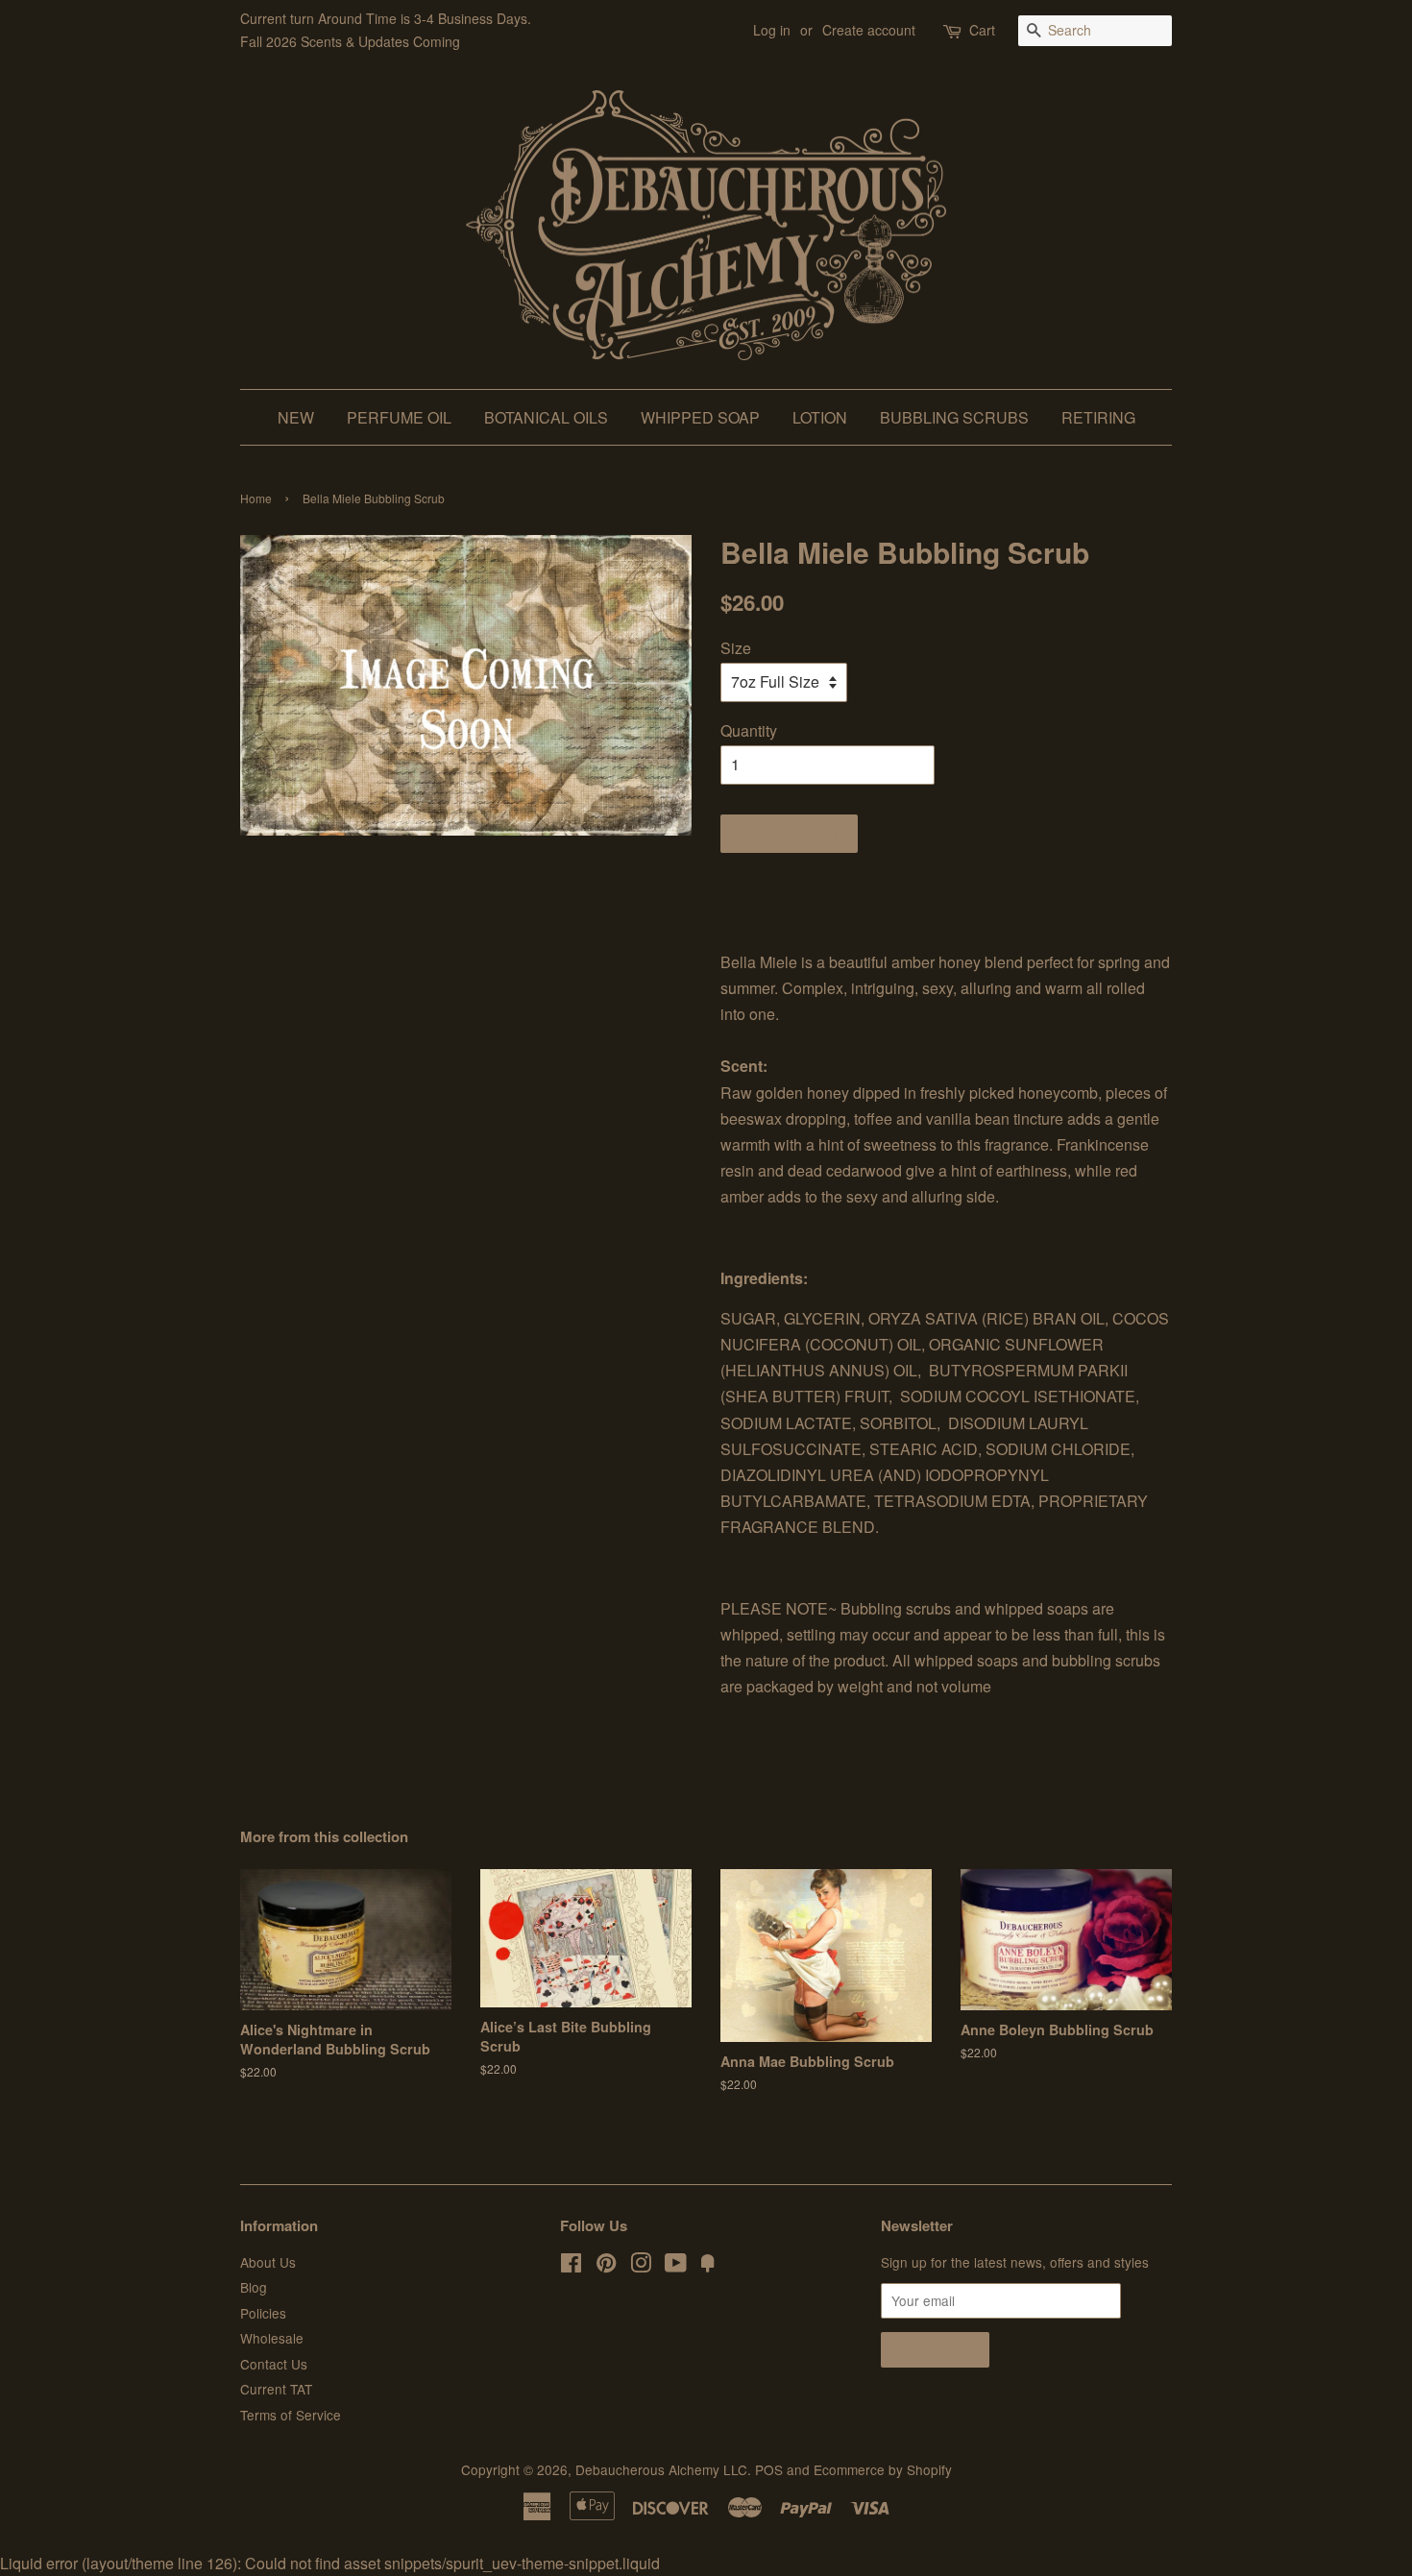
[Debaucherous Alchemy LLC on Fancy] (708, 2266)
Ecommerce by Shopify (883, 2469)
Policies (263, 2313)
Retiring (1098, 417)
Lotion (820, 417)
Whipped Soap (700, 417)
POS (769, 2469)
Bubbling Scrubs (954, 417)
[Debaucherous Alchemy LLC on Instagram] (641, 2266)
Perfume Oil (399, 417)
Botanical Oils (546, 417)
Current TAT (276, 2389)
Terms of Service (291, 2415)
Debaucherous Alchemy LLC (661, 2469)
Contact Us (274, 2364)
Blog (254, 2287)
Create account (869, 30)
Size (736, 648)
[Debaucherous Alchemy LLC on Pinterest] (606, 2266)
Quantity (749, 730)
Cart (982, 30)
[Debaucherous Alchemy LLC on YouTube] (676, 2266)
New (296, 417)
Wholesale (272, 2338)
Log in (772, 30)
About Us (268, 2262)
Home (256, 498)
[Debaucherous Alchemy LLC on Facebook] (571, 2266)
